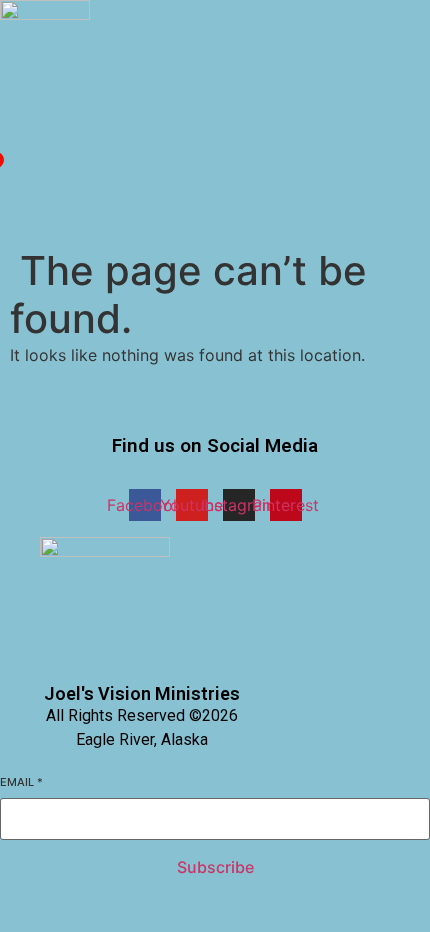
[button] (5, 142)
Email (21, 782)
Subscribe (215, 867)
